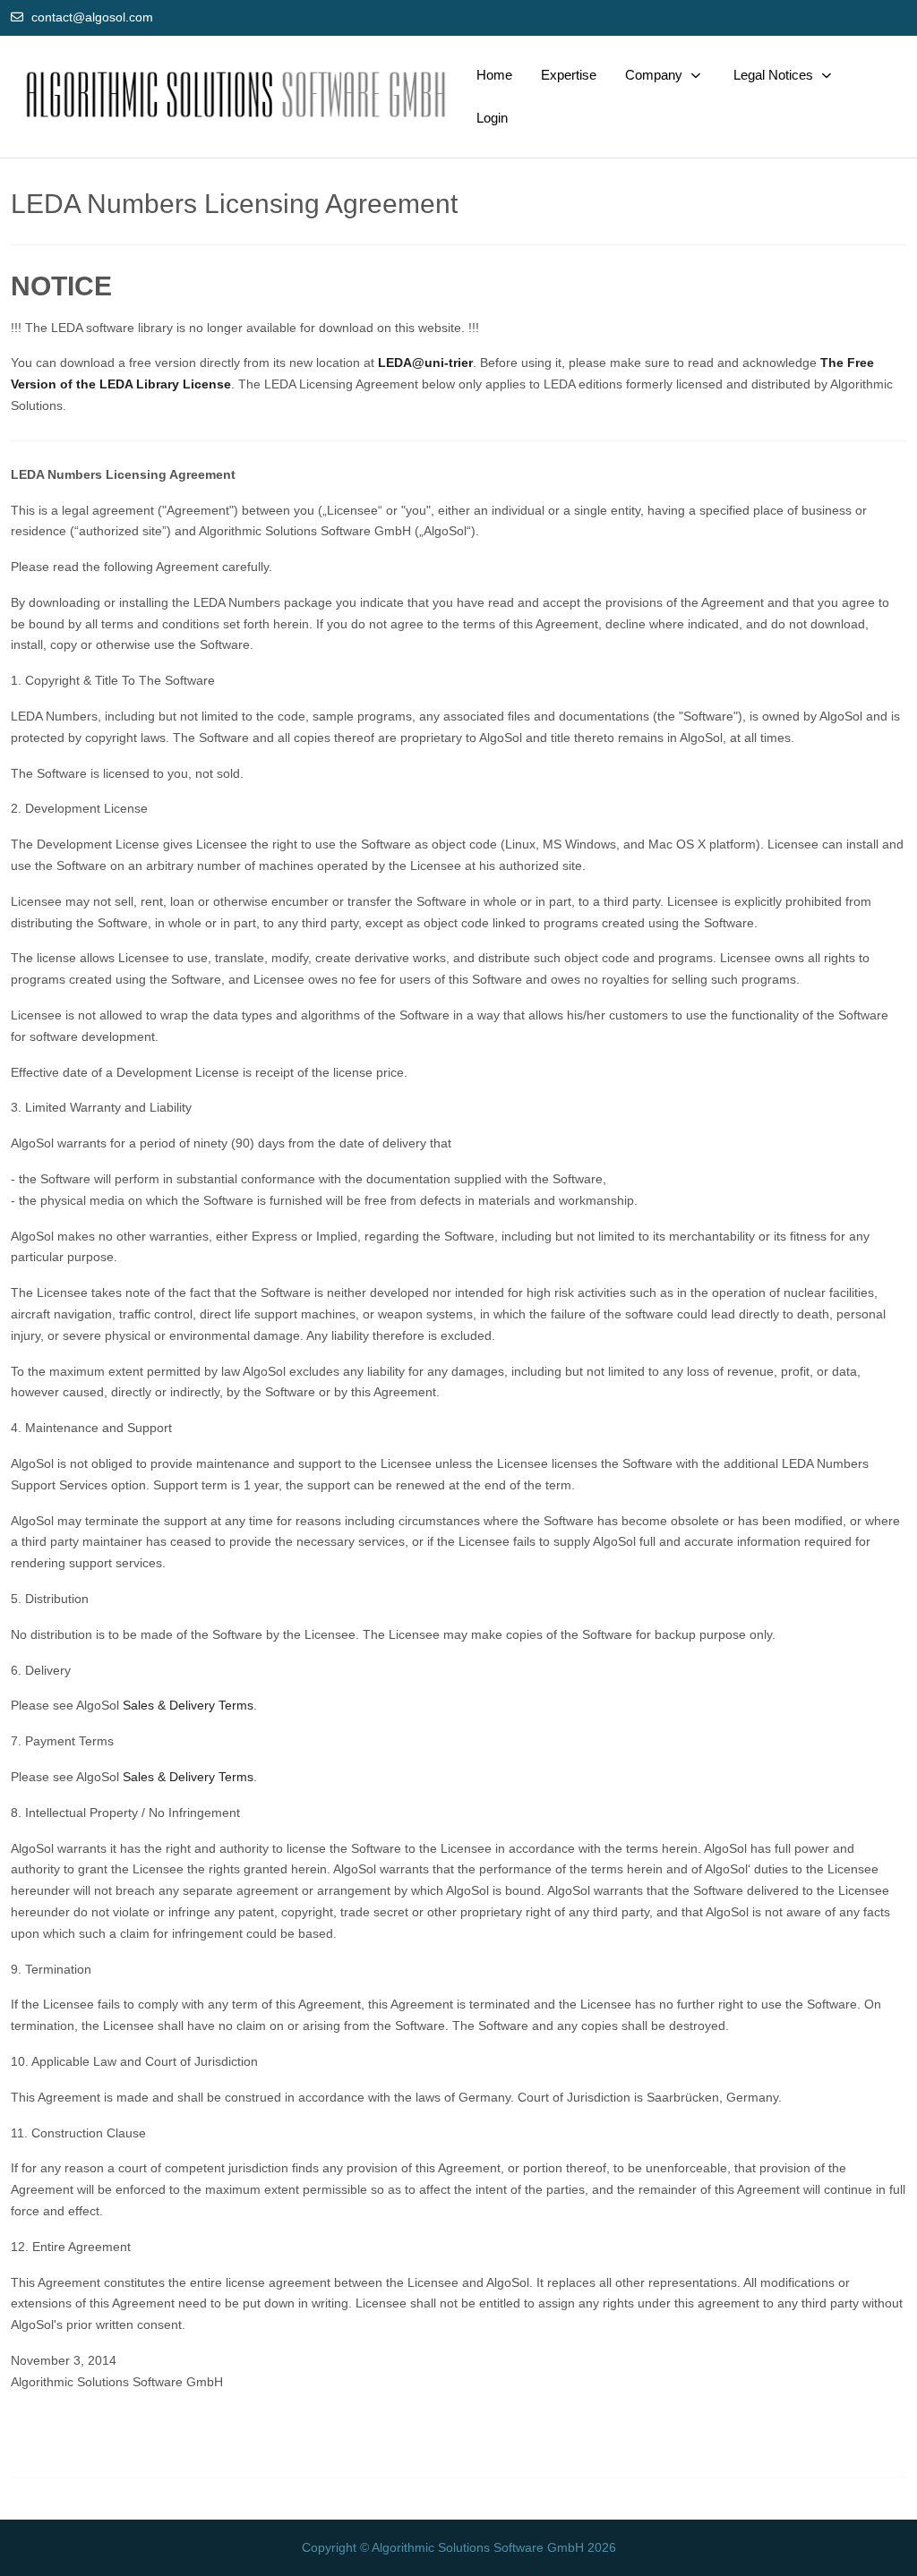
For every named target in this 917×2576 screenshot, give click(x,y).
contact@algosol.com (92, 17)
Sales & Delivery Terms (188, 1705)
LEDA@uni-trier (425, 363)
